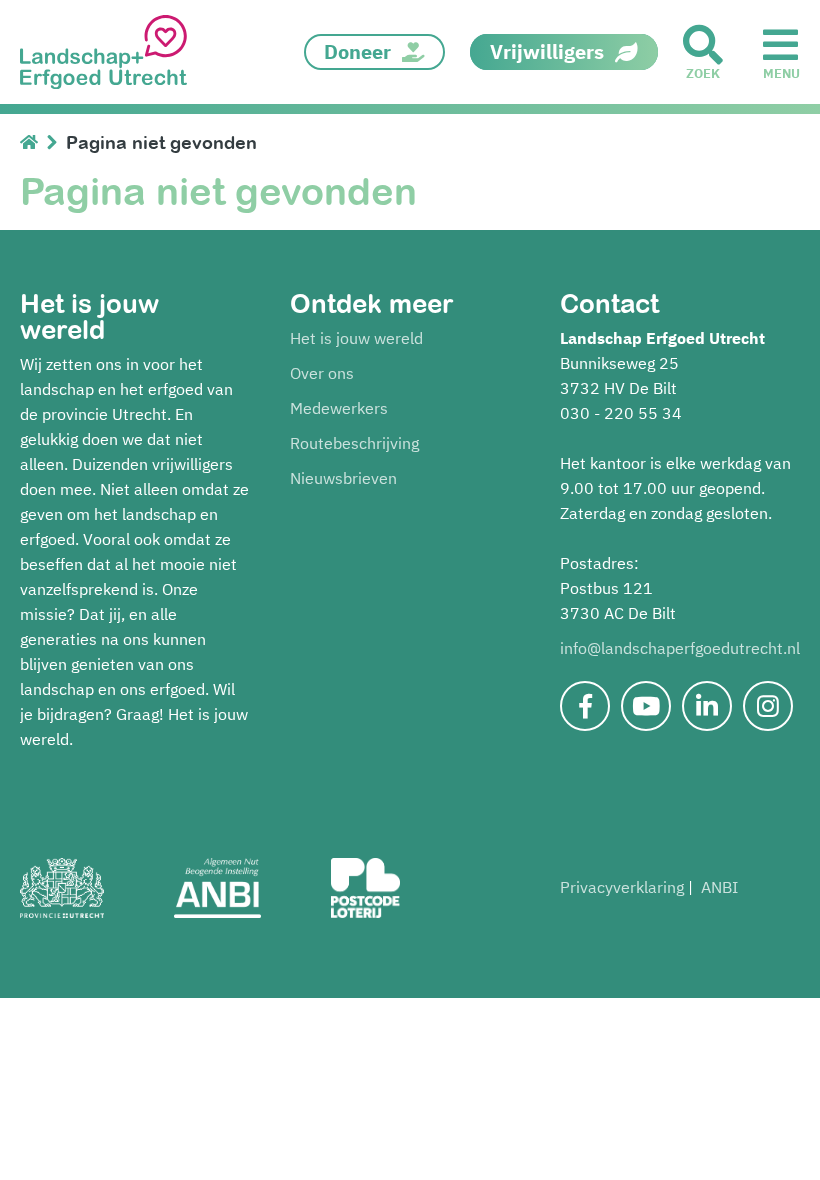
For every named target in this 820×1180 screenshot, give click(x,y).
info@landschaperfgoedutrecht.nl (680, 648)
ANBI (719, 887)
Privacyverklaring (622, 887)
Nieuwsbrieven (343, 478)
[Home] (33, 142)
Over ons (322, 373)
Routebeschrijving (354, 443)
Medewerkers (339, 408)
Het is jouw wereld (356, 338)
